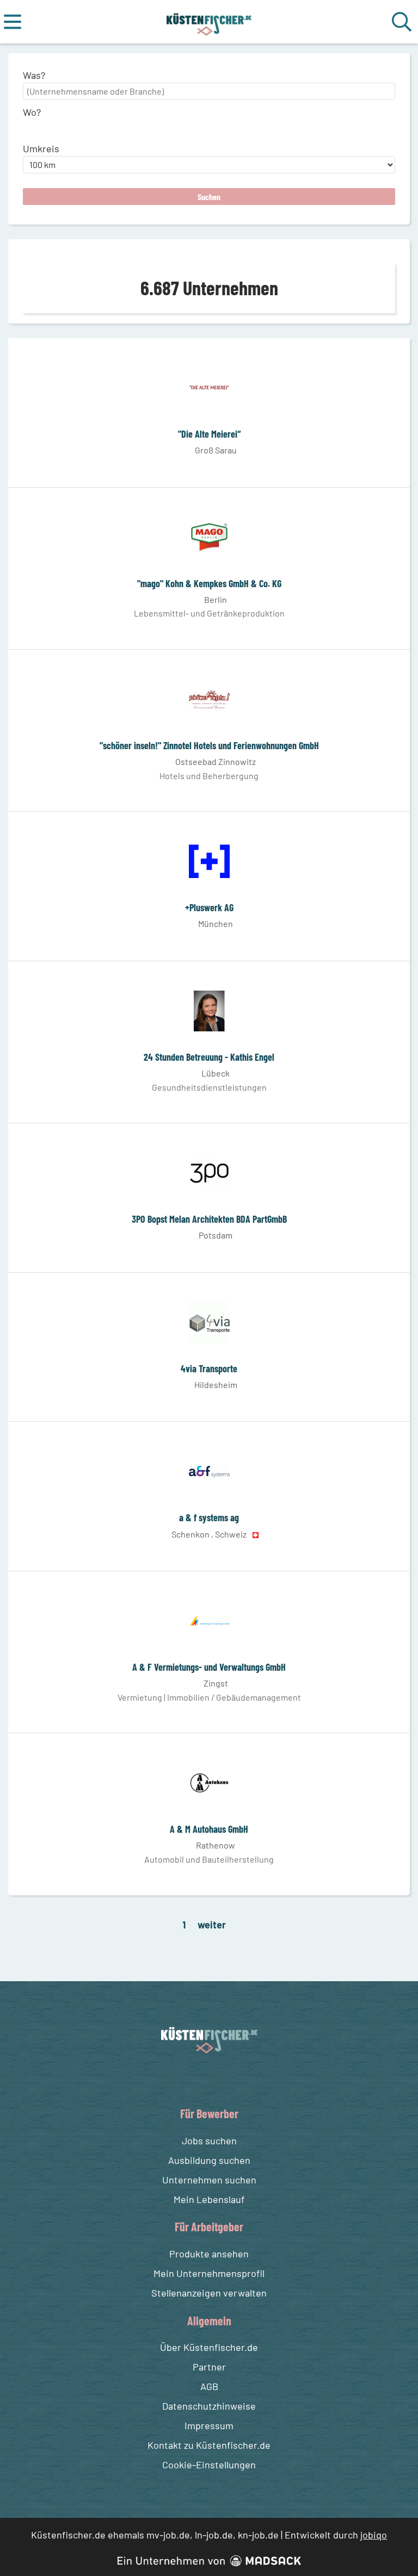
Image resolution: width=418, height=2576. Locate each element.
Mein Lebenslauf (209, 2199)
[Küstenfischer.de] (209, 22)
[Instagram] (220, 2079)
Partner (209, 2367)
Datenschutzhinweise (209, 2406)
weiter (212, 1925)
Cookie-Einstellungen (209, 2465)
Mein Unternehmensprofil (209, 2273)
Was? (34, 75)
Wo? (32, 112)
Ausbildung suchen (209, 2160)
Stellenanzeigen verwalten (209, 2293)
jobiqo (374, 2535)
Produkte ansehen (209, 2254)
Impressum (209, 2425)
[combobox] (209, 91)
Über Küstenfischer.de (209, 2347)
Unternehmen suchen (209, 2180)
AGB (209, 2386)
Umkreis (41, 148)
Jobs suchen (209, 2141)
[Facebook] (201, 2079)
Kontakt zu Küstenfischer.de (209, 2445)
